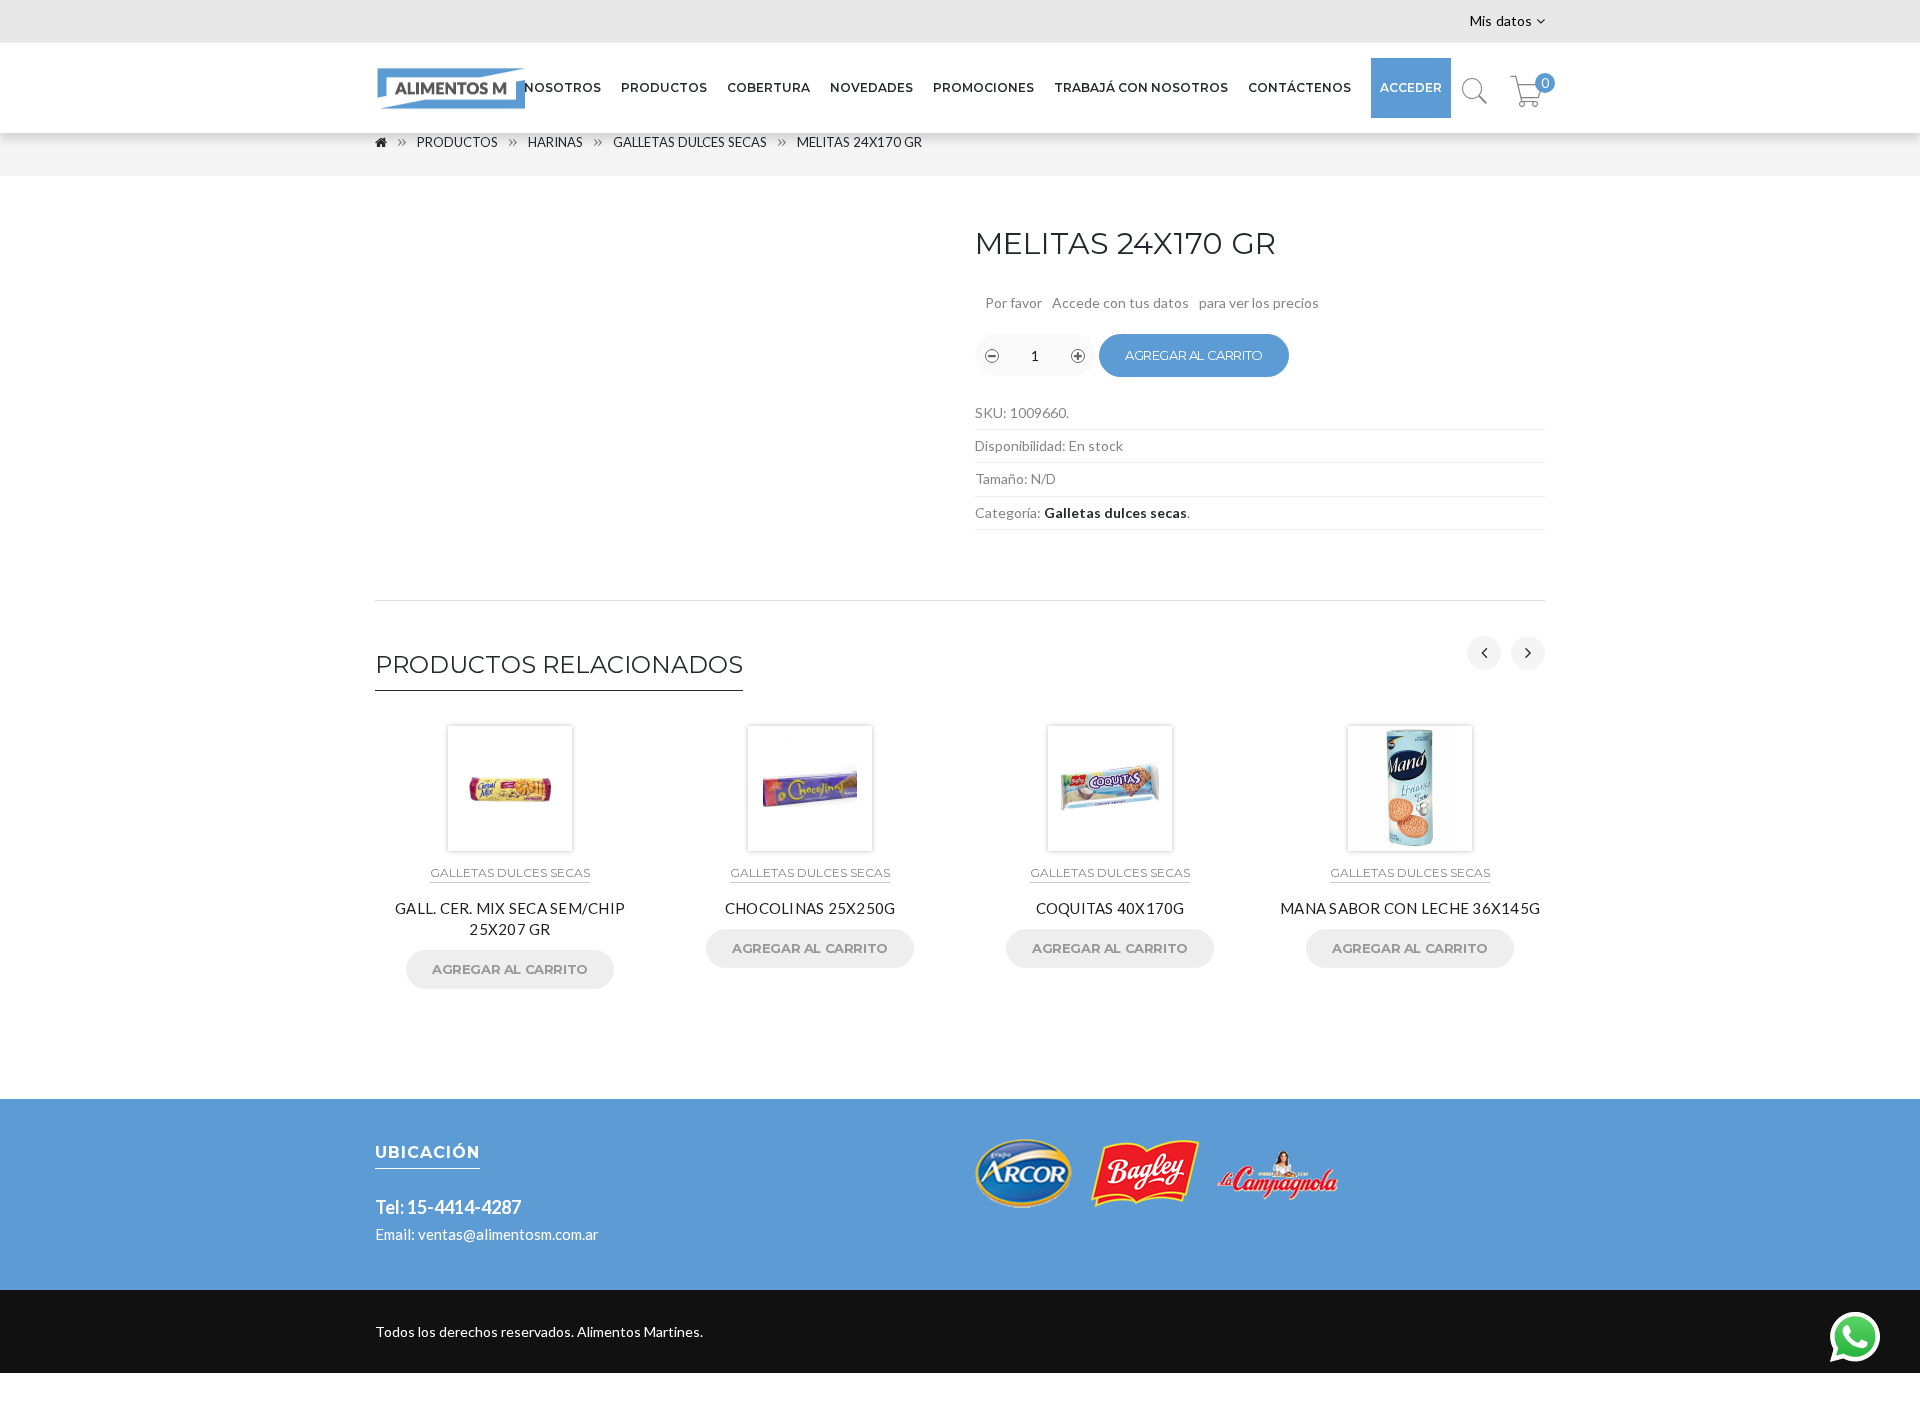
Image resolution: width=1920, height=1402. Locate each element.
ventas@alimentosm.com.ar (508, 1234)
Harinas (555, 142)
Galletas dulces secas (690, 142)
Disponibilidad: (1020, 445)
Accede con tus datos (1120, 302)
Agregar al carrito (1194, 355)
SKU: (991, 412)
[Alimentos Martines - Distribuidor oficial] (450, 109)
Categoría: (1008, 512)
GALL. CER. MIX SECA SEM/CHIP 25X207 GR (510, 918)
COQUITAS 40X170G (1110, 908)
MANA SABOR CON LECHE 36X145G (1410, 908)
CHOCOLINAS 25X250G (810, 908)
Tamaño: (1001, 478)
